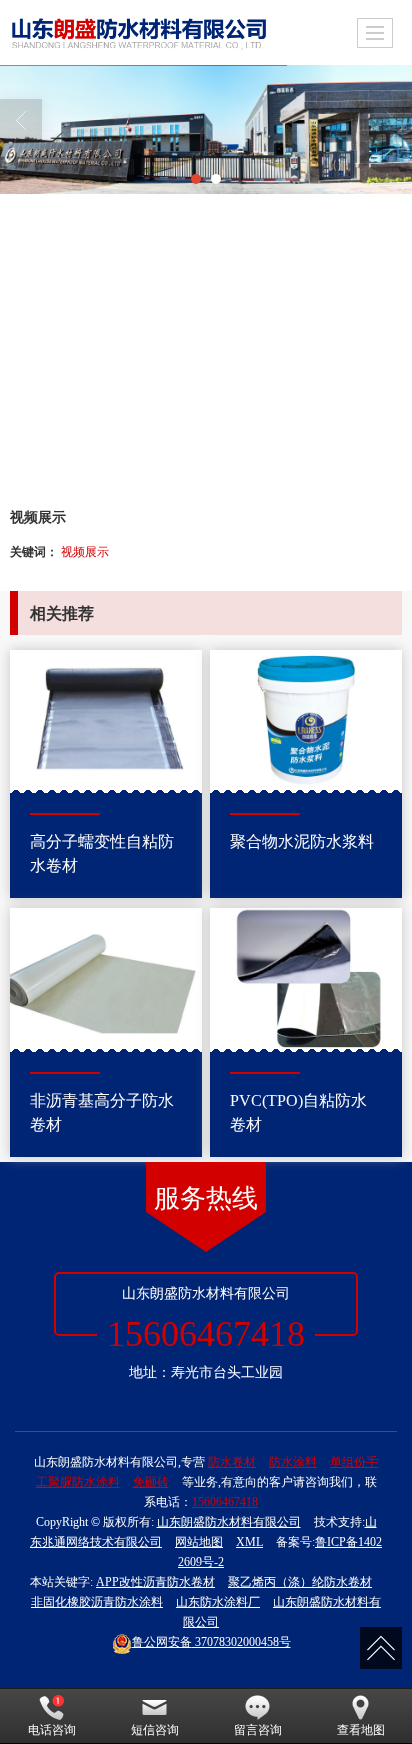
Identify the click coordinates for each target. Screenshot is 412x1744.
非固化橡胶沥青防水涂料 (97, 1602)
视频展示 (85, 550)
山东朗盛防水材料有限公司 (229, 1522)
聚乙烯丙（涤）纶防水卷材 (300, 1582)
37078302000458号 (211, 1642)
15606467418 (225, 1502)
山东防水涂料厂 (218, 1602)
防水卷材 (232, 1462)
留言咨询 (258, 1730)
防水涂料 (293, 1462)
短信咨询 (155, 1730)
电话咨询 (52, 1730)
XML (249, 1542)
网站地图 (199, 1542)
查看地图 (361, 1730)
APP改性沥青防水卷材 (155, 1582)
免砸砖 (151, 1482)
